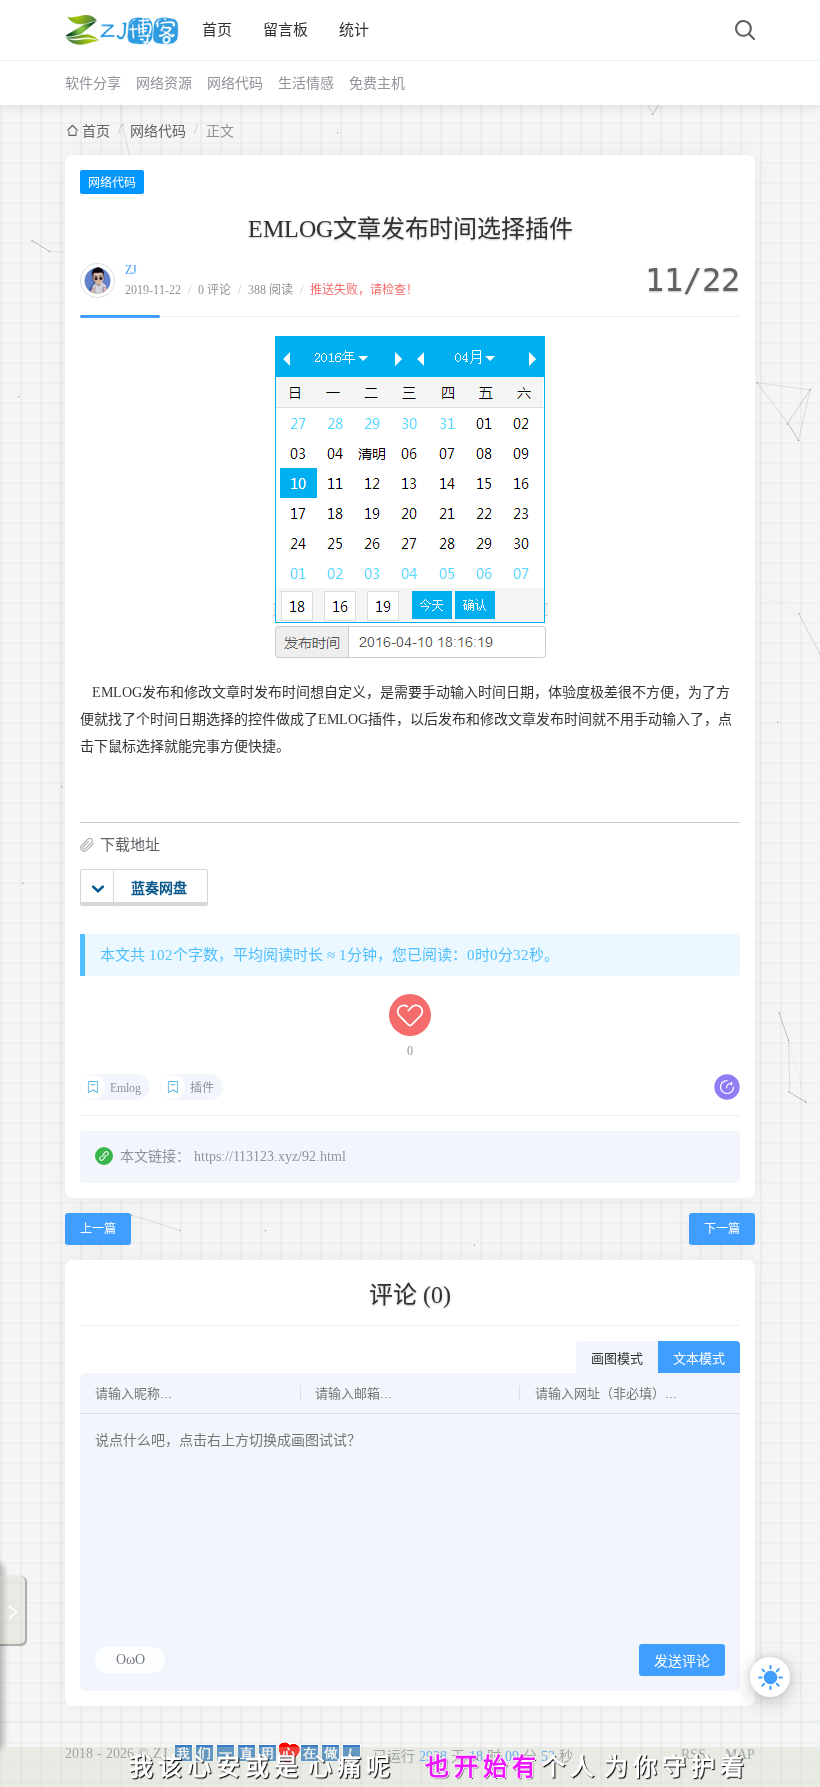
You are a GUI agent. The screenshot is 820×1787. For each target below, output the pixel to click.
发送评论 (682, 1661)
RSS (693, 1754)
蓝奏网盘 (159, 888)
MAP (740, 1754)
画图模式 (617, 1358)
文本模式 (699, 1358)
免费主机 (377, 83)
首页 (217, 30)
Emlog (125, 1088)
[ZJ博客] (122, 30)
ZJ (131, 270)
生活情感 (306, 83)
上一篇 (98, 1229)
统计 (354, 30)
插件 (202, 1088)
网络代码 (235, 83)
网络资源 (164, 83)
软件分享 (93, 83)
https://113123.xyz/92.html (270, 1156)
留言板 (285, 30)
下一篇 (722, 1229)
